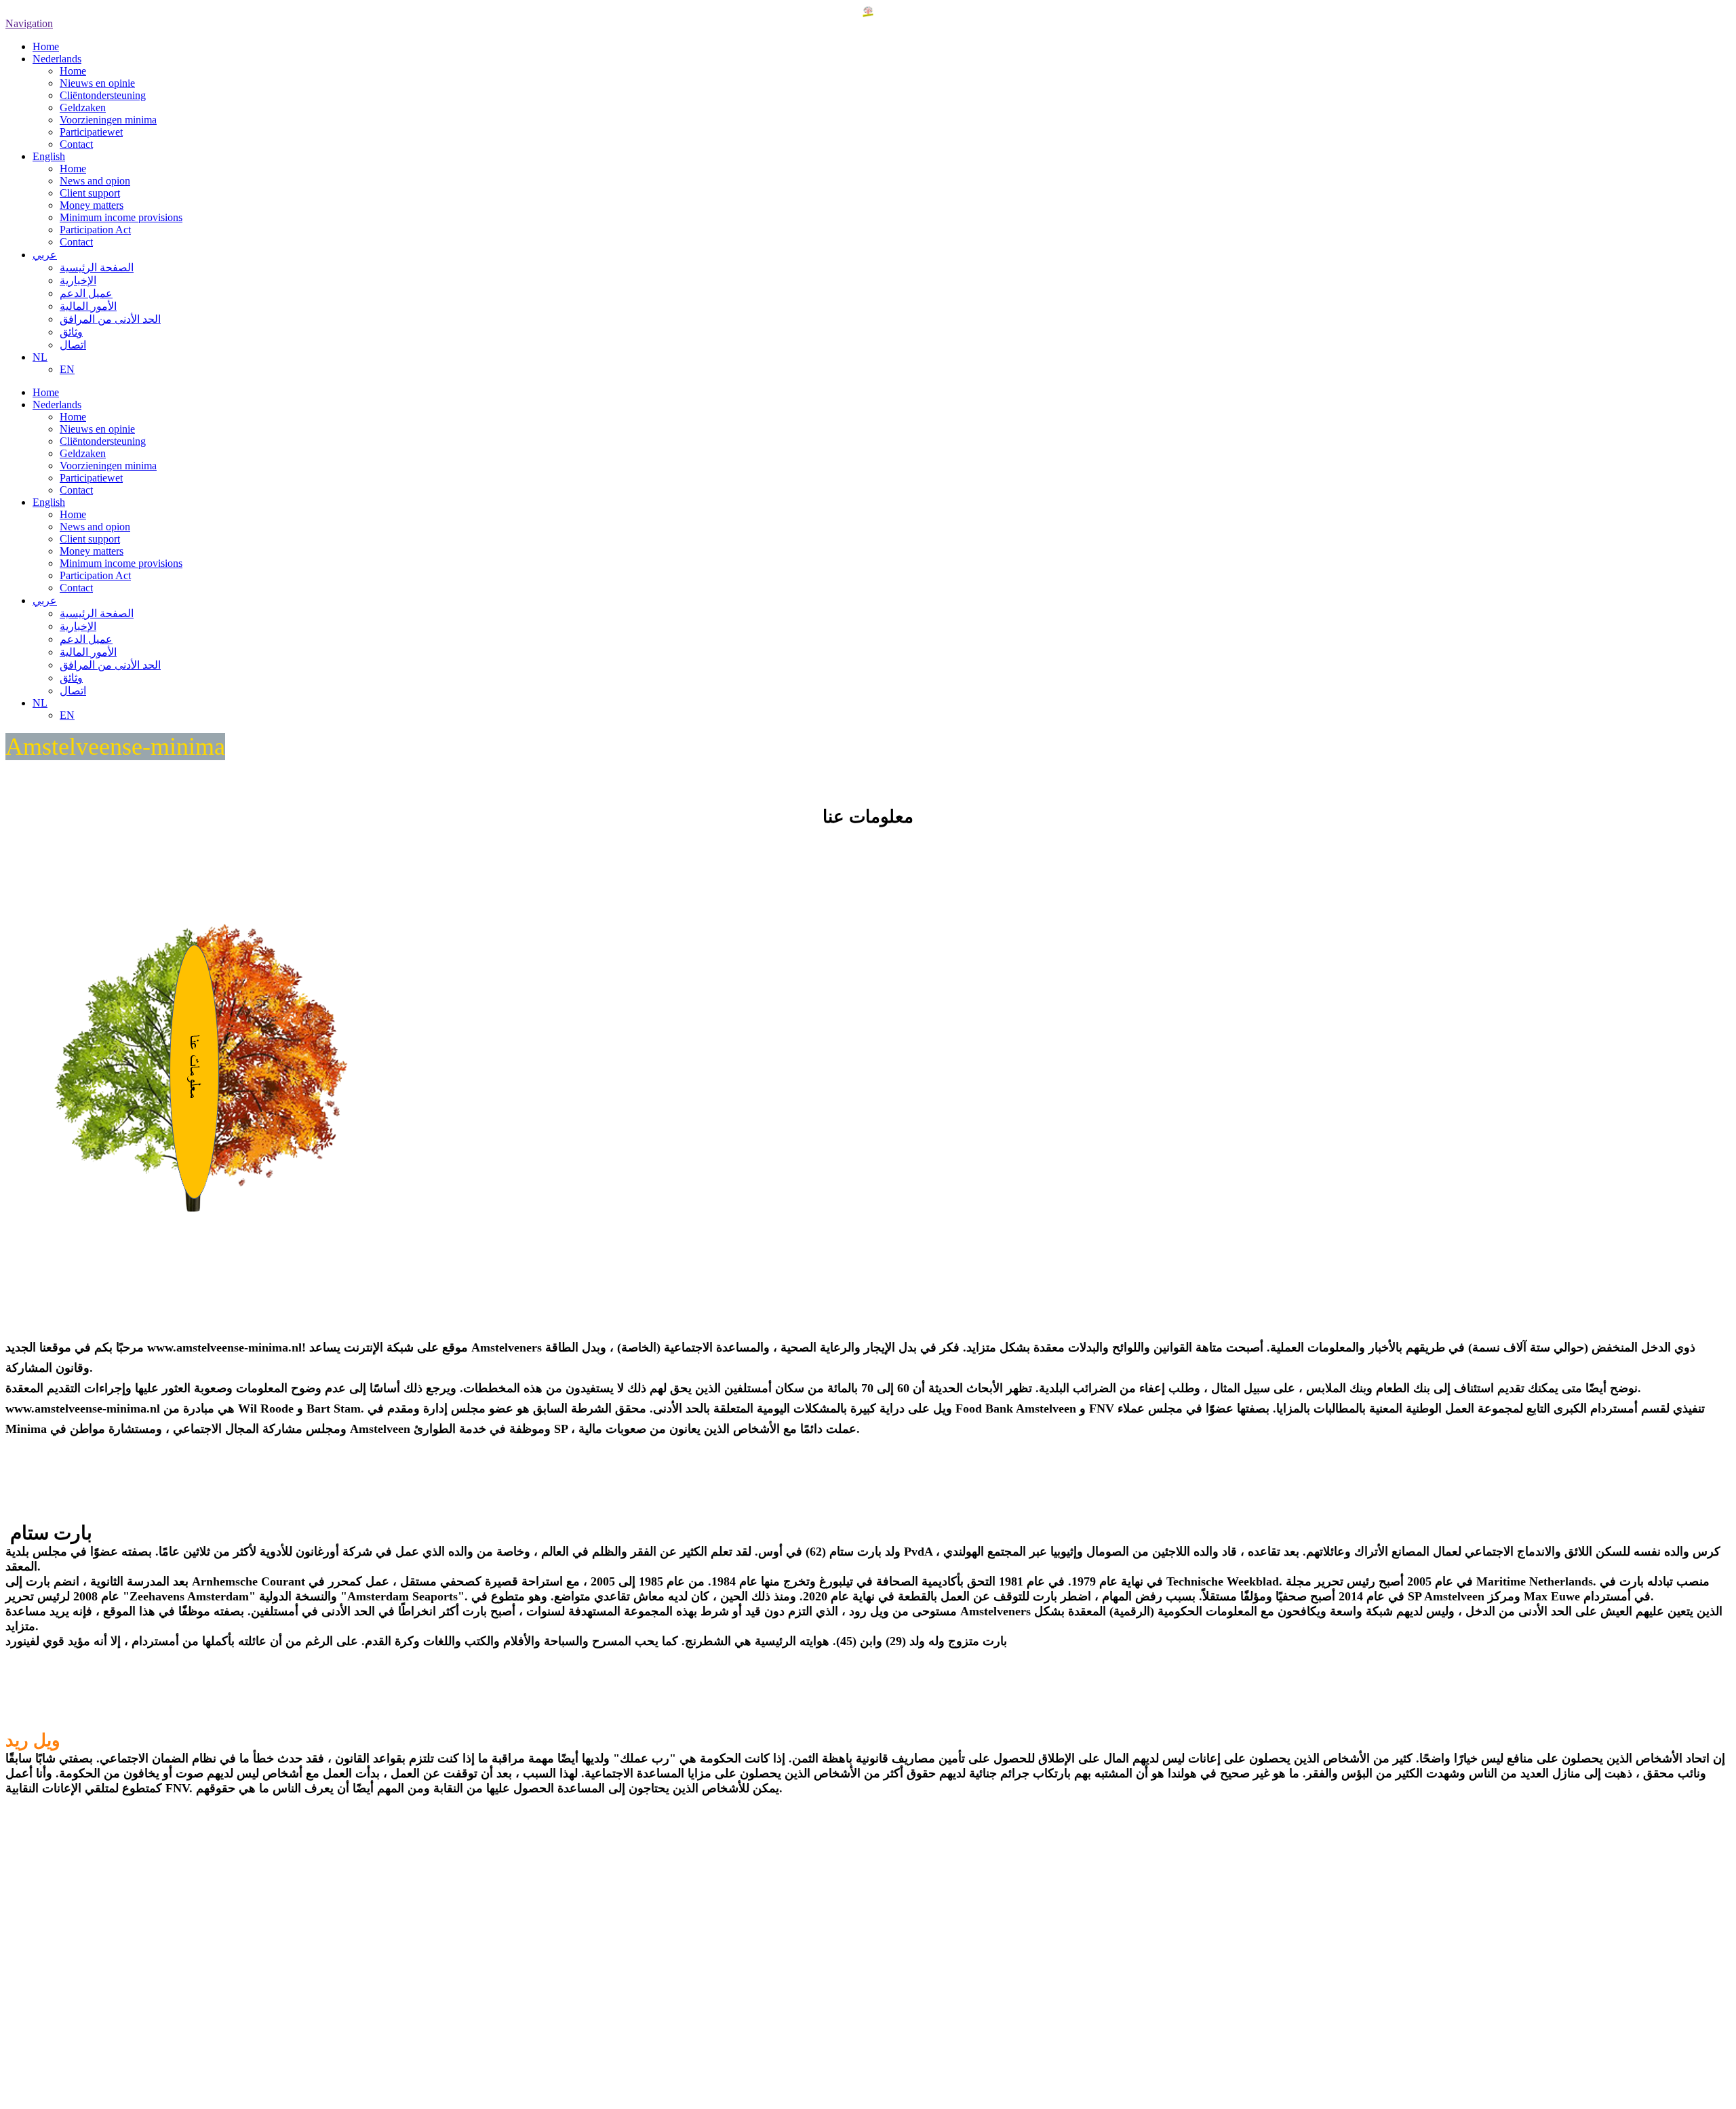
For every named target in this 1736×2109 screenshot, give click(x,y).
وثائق (71, 332)
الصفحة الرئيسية (97, 268)
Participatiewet (91, 132)
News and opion (95, 181)
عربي (45, 255)
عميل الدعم (86, 293)
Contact (76, 144)
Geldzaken (83, 107)
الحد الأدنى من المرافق (110, 319)
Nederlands (57, 59)
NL (40, 357)
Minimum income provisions (121, 217)
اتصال (73, 345)
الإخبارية (78, 280)
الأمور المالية (88, 306)
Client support (90, 193)
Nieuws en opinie (97, 83)
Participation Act (95, 230)
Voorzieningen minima (108, 120)
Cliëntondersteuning (103, 95)
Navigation (29, 23)
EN (67, 369)
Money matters (92, 205)
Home (46, 46)
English (49, 156)
